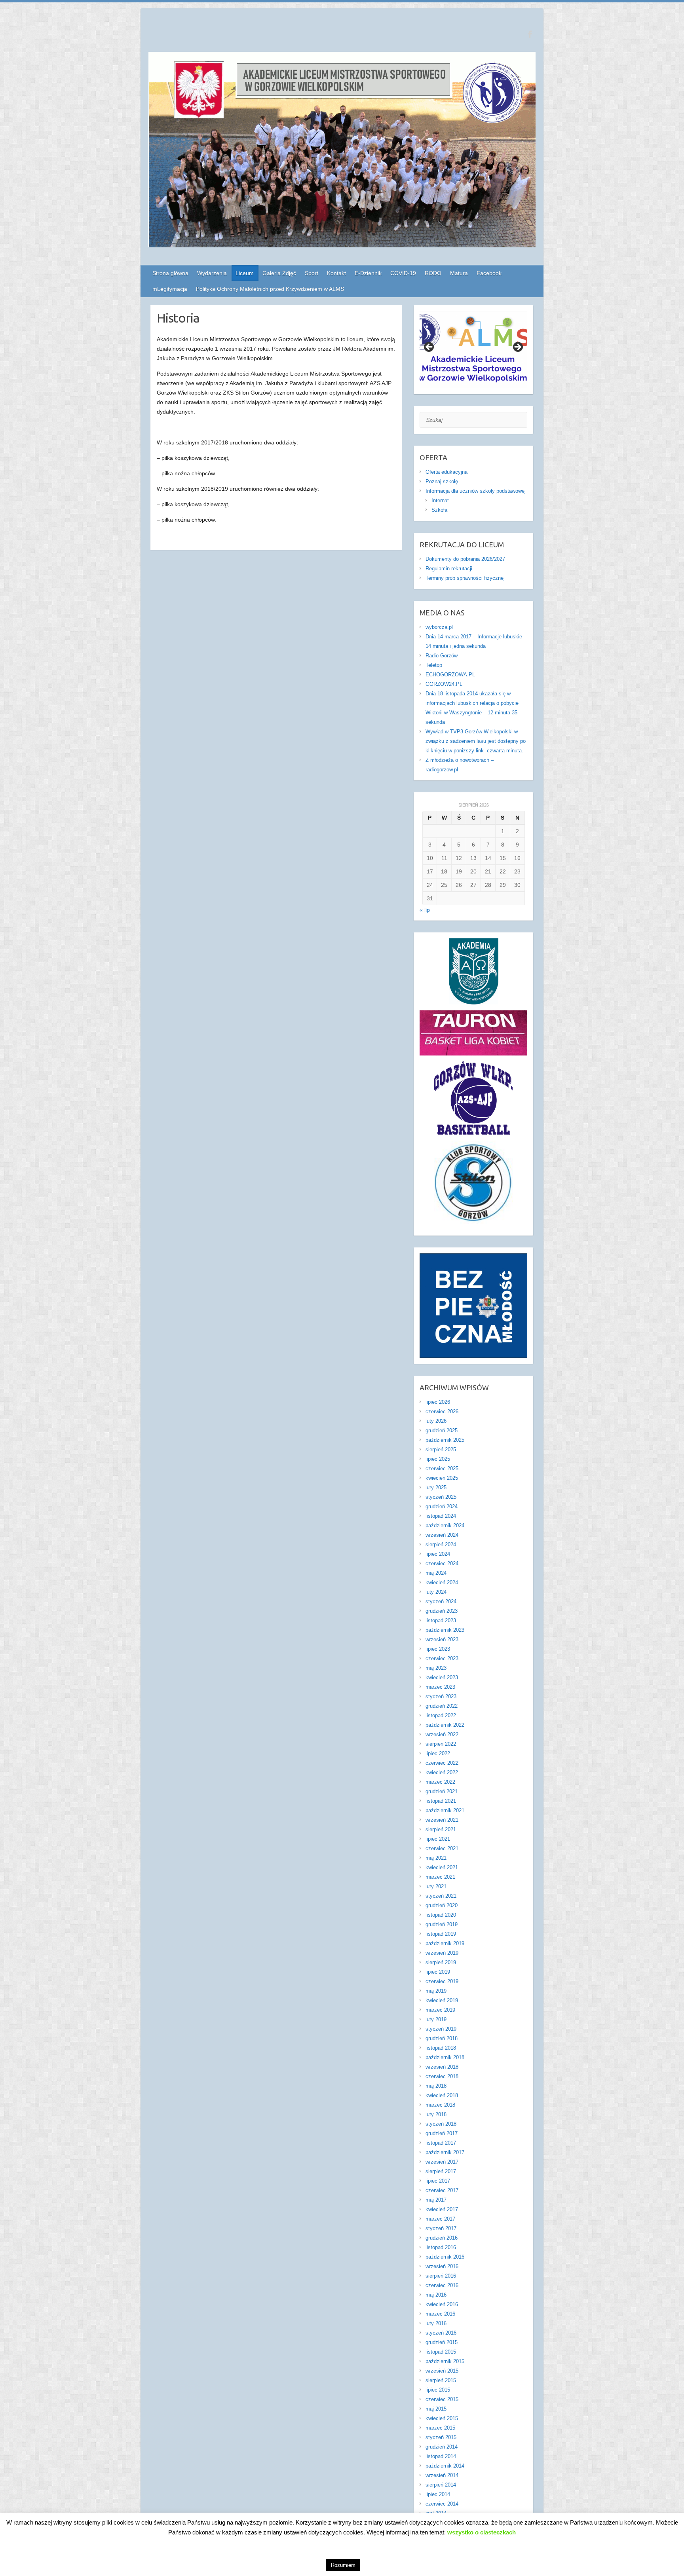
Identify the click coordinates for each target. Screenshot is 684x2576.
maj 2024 (436, 1573)
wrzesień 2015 (442, 2371)
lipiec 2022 (438, 1753)
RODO (433, 273)
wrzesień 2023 (442, 1639)
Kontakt (336, 273)
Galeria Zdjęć (279, 273)
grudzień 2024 (442, 1506)
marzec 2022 (440, 1782)
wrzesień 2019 (442, 1953)
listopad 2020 (441, 1915)
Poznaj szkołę (442, 481)
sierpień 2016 (441, 2276)
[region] (474, 350)
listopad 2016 (441, 2247)
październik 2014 (445, 2466)
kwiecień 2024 (442, 1582)
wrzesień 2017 (442, 2162)
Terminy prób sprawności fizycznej (465, 578)
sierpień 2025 (441, 1449)
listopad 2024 (441, 1516)
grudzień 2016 (442, 2238)
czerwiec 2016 (442, 2285)
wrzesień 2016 (442, 2266)
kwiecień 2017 (442, 2209)
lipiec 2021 (438, 1839)
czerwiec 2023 (442, 1658)
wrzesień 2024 (442, 1535)
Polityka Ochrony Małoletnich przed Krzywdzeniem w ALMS (270, 289)
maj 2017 (436, 2200)
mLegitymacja (170, 289)
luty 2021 (436, 1886)
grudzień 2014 (442, 2447)
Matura (459, 273)
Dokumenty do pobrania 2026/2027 (465, 559)
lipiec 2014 (438, 2494)
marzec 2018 (440, 2105)
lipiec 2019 (438, 1972)
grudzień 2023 (442, 1611)
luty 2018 (436, 2114)
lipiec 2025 (438, 1459)
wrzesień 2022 (442, 1734)
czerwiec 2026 (442, 1411)
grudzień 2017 (442, 2133)
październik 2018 (445, 2057)
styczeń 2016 (441, 2333)
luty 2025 (436, 1487)
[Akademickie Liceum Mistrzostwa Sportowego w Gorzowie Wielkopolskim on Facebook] (530, 34)
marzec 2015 (440, 2428)
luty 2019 (436, 2019)
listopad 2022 (441, 1715)
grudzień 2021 (442, 1791)
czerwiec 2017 (442, 2190)
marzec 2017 (440, 2219)
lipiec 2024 (438, 1554)
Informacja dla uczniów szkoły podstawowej (476, 491)
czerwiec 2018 (442, 2076)
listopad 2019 (441, 1934)
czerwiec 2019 (442, 1981)
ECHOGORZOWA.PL (450, 675)
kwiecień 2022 (442, 1772)
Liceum (245, 273)
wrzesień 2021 (442, 1820)
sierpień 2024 (441, 1544)
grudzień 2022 (442, 1706)
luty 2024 (436, 1592)
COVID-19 (403, 273)
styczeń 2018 (441, 2124)
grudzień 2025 (442, 1430)
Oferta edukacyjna (446, 472)
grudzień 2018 (442, 2038)
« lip (425, 910)
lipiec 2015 (438, 2390)
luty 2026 (436, 1421)
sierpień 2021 (441, 1829)
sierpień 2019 (441, 1962)
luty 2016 (436, 2323)
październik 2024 (445, 1525)
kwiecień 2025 (442, 1478)
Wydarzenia (212, 273)
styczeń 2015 (441, 2437)
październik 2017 (445, 2152)
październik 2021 (445, 1810)
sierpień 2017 (441, 2171)
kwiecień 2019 (442, 2000)
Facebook (489, 273)
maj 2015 (436, 2409)
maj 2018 (436, 2086)
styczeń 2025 (441, 1497)
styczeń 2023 (441, 1696)
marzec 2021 (440, 1877)
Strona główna (170, 273)
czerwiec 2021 (442, 1848)
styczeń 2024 (441, 1601)
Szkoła (439, 510)
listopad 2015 (441, 2352)
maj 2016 (436, 2295)
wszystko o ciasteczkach (482, 2532)
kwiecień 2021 (442, 1867)
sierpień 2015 (441, 2380)
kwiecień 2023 (442, 1677)
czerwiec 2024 (442, 1563)
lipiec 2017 (438, 2181)
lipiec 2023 (438, 1649)
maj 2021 (436, 1858)
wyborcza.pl (439, 627)
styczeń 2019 (441, 2029)
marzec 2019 (440, 2010)
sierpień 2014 (441, 2485)
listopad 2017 (441, 2143)
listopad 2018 (441, 2048)
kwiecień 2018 (442, 2095)
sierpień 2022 (441, 1744)
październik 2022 (445, 1725)
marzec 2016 (440, 2314)
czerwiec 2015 (442, 2399)
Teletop (434, 665)
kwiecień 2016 (442, 2304)
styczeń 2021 (441, 1896)
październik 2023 (445, 1630)
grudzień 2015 (442, 2342)
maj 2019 (436, 1991)
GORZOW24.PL (444, 684)
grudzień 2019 (442, 1924)
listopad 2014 (441, 2456)
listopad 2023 (441, 1620)
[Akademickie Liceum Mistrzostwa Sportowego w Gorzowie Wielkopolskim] (342, 151)
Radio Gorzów (442, 656)
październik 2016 (445, 2257)
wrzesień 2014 (442, 2475)
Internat (440, 500)
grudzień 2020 (442, 1905)
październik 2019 (445, 1943)
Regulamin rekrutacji (449, 569)
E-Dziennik (368, 273)
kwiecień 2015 (442, 2418)
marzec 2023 (440, 1687)
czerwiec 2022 (442, 1763)
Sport (312, 273)
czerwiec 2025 (442, 1468)
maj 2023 (436, 1668)
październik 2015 (445, 2361)
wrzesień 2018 (442, 2067)
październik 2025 (445, 1440)
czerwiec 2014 (442, 2504)
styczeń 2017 (441, 2228)
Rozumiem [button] (343, 2565)
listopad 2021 (441, 1801)
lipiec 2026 (438, 1402)
